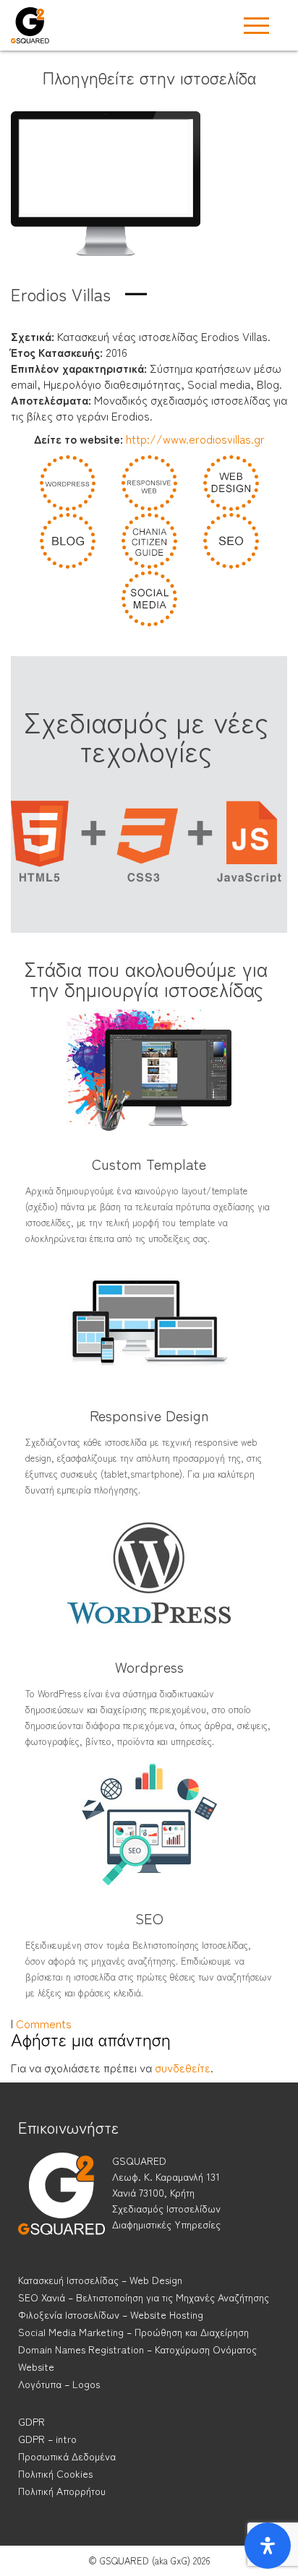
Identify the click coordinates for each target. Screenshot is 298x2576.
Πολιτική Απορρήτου (62, 2491)
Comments (44, 2023)
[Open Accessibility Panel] (268, 2546)
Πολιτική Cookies (55, 2473)
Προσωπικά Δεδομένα (67, 2456)
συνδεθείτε (183, 2067)
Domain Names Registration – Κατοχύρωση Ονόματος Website (137, 2358)
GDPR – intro (47, 2439)
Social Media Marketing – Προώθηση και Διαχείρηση (133, 2332)
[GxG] (61, 2207)
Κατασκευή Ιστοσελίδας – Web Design (100, 2280)
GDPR (31, 2421)
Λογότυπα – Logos (59, 2384)
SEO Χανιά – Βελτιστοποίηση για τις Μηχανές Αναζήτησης (144, 2297)
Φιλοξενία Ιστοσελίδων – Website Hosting (111, 2314)
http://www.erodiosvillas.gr (195, 439)
